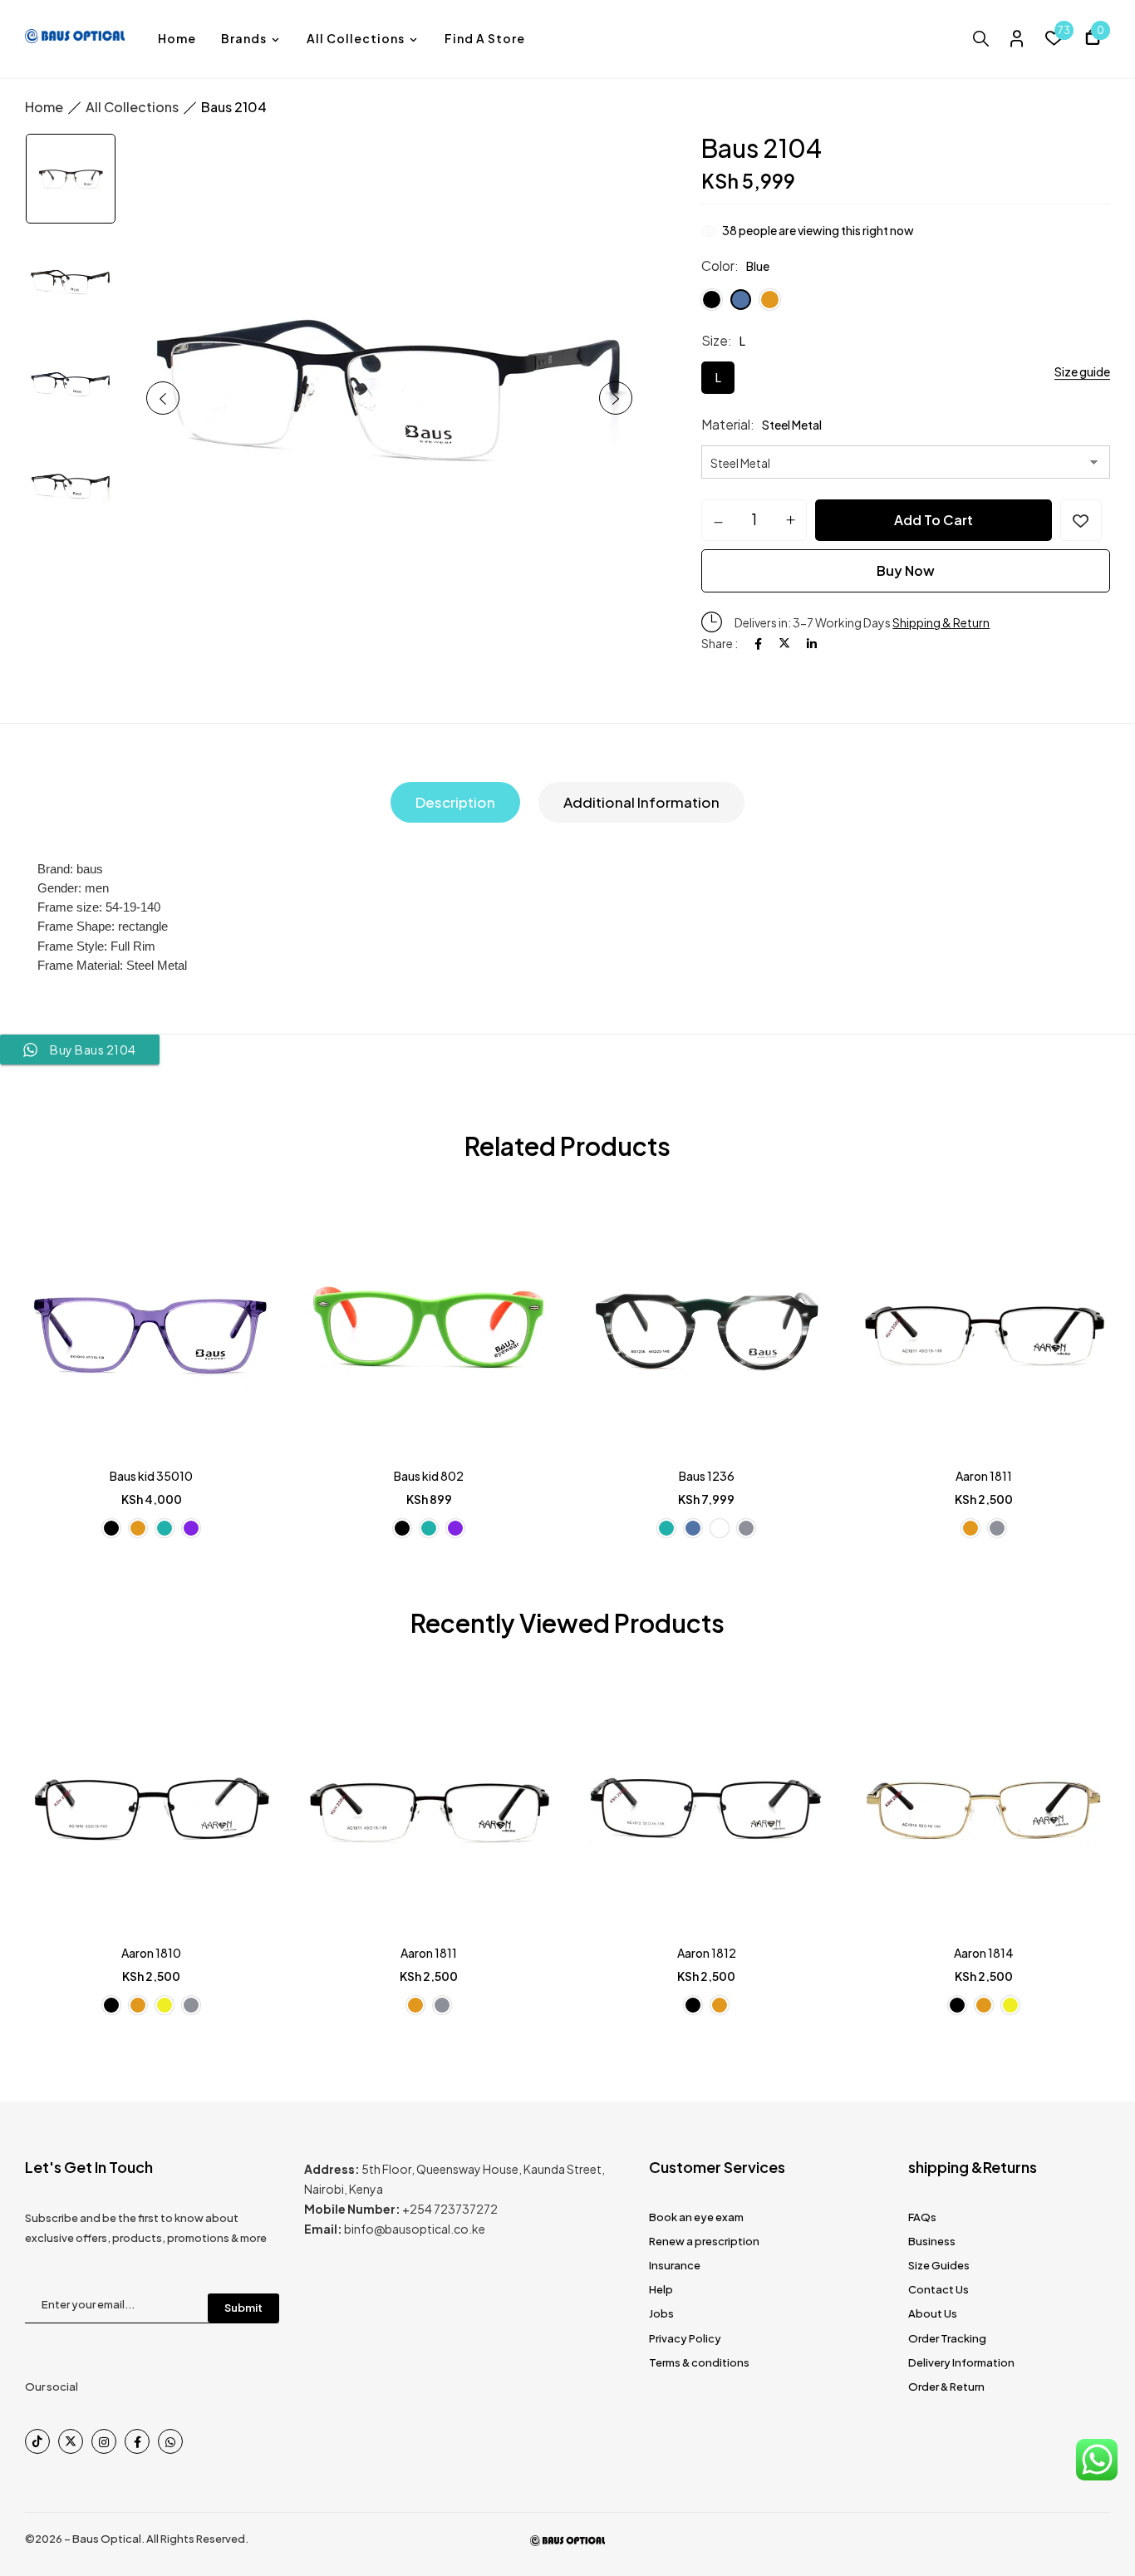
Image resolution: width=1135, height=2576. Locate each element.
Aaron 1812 (707, 1953)
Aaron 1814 (984, 1953)
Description (455, 802)
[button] (1093, 39)
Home (44, 107)
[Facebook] (758, 643)
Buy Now (906, 570)
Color (718, 265)
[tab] (455, 802)
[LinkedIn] (812, 643)
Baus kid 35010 (151, 1476)
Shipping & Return (941, 622)
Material (726, 424)
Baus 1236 (707, 1476)
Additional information (641, 802)
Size (715, 340)
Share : (720, 643)
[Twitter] (784, 643)
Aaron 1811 (984, 1476)
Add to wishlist (1081, 520)
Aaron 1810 (151, 1953)
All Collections (132, 107)
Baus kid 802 (429, 1476)
